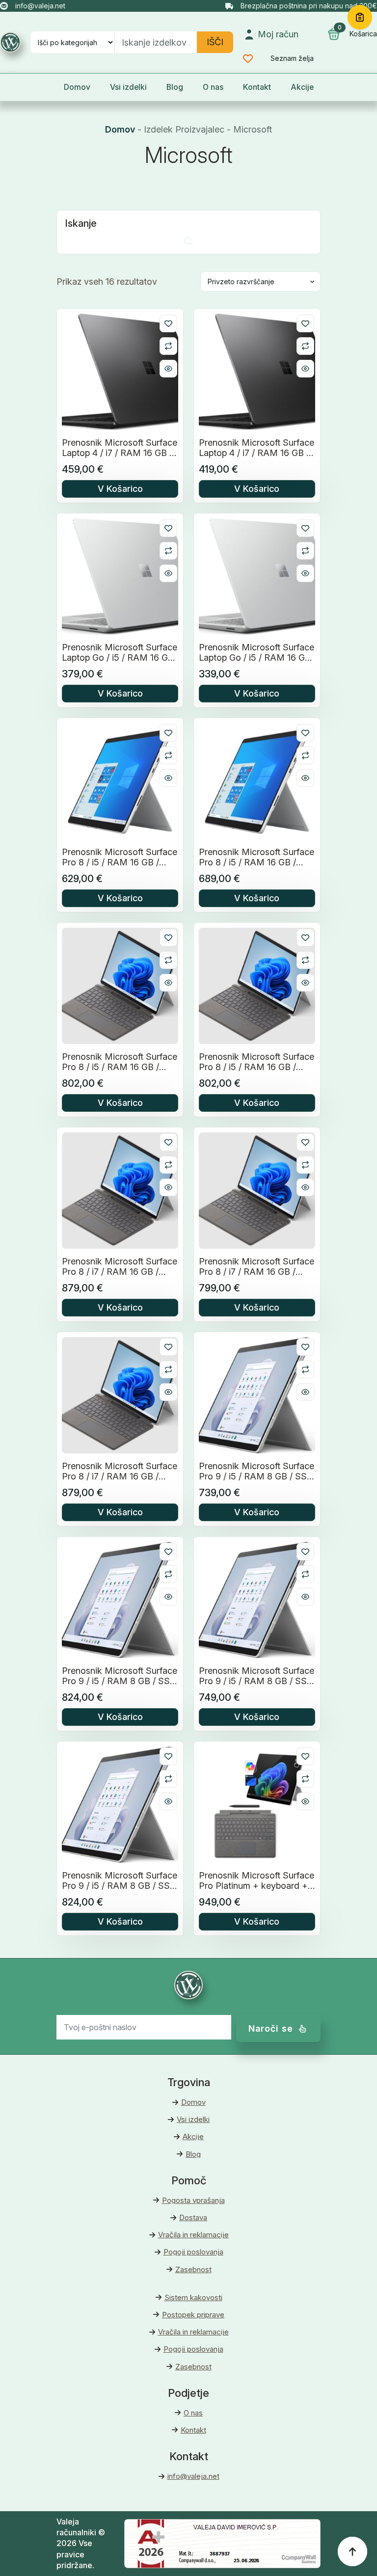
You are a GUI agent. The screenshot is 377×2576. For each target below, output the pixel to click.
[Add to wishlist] (168, 323)
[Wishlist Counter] (255, 58)
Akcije (302, 87)
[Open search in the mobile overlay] (188, 241)
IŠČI (215, 42)
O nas (213, 87)
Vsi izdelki (128, 87)
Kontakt (257, 87)
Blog (175, 87)
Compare (168, 346)
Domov (77, 87)
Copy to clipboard (360, 17)
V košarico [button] (120, 489)
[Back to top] (352, 2551)
